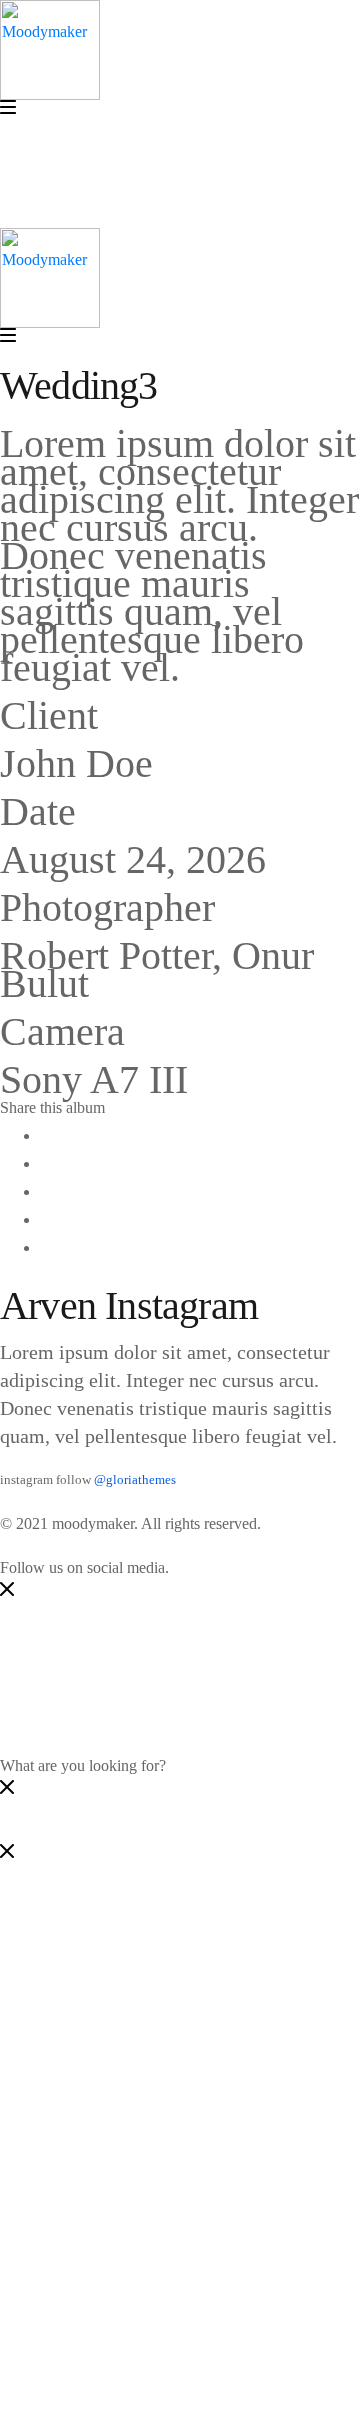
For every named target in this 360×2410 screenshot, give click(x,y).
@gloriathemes (135, 1480)
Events (101, 2097)
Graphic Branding (137, 2041)
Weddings (111, 2153)
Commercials (121, 2125)
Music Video (120, 2013)
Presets (102, 2181)
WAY (58, 2237)
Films (97, 2069)
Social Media (121, 1929)
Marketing (112, 1957)
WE (52, 2209)
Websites (108, 1985)
